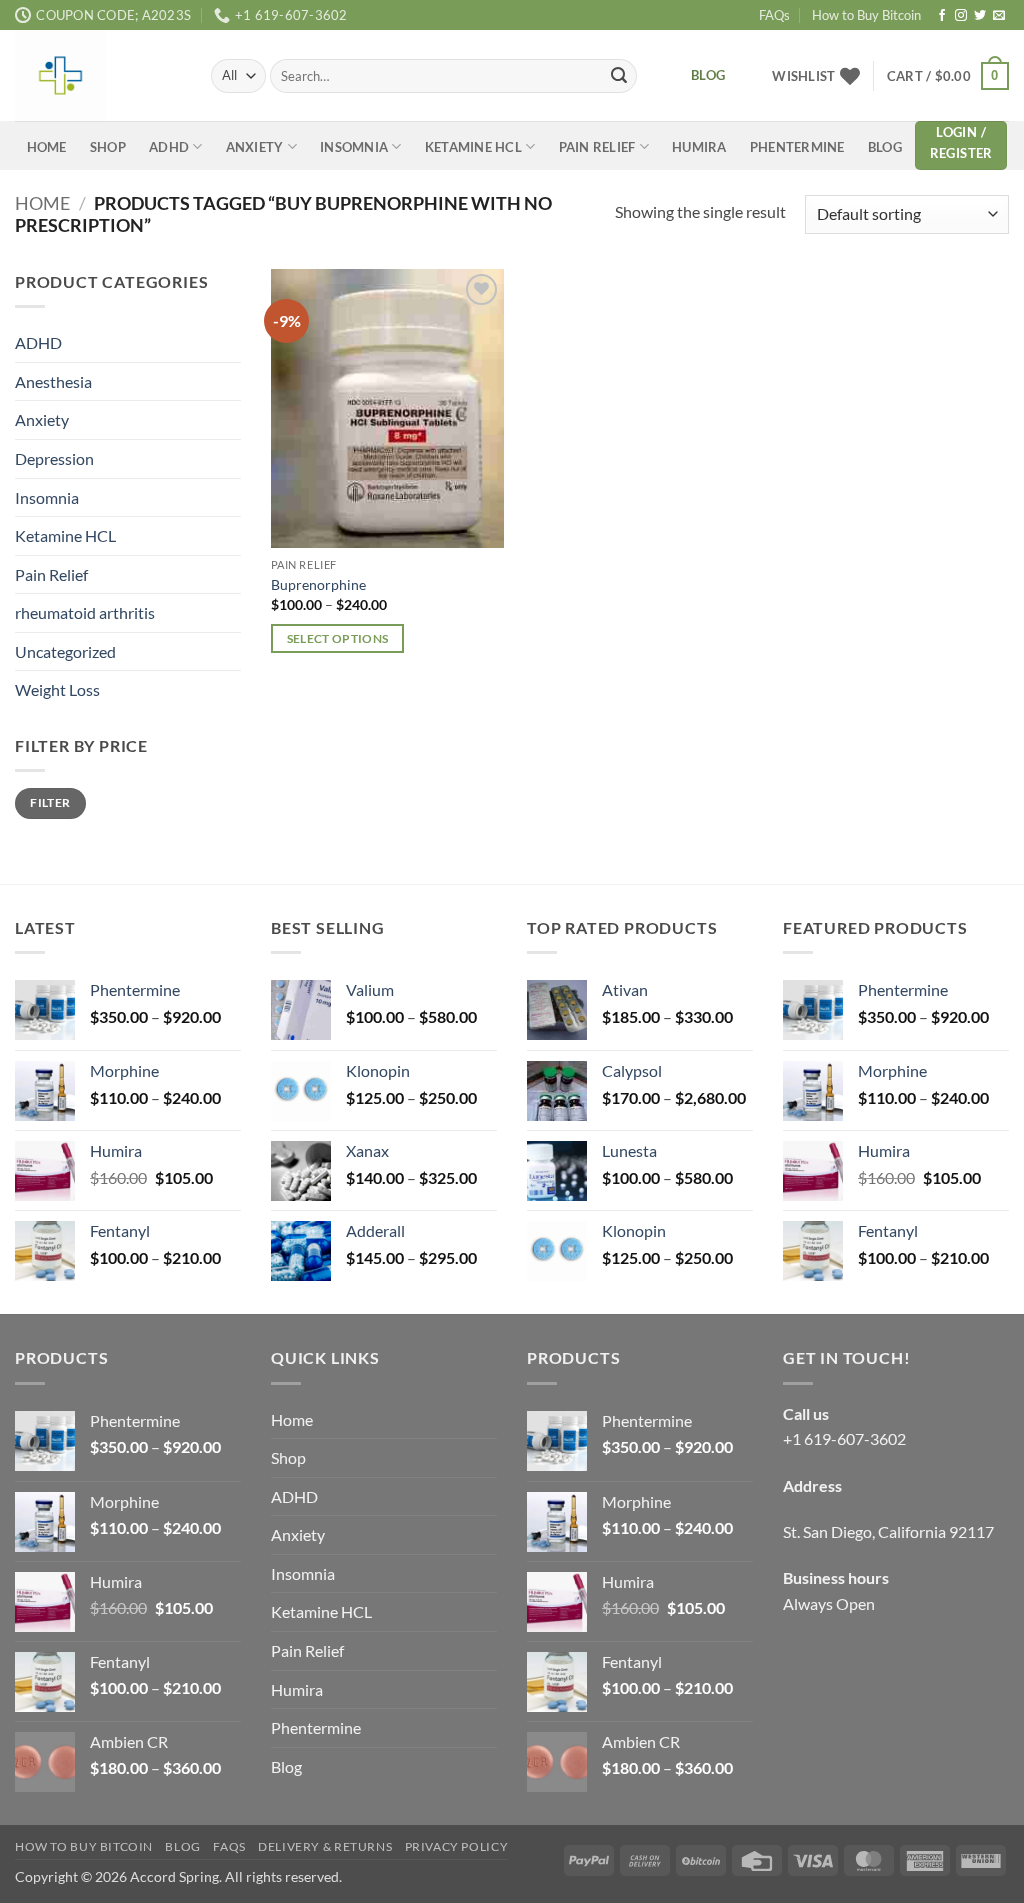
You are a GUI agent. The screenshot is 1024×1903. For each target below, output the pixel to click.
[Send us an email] (999, 16)
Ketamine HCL (473, 147)
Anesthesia (53, 380)
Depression (54, 457)
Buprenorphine (318, 584)
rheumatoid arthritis (85, 612)
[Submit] (619, 76)
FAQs (774, 15)
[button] (948, 76)
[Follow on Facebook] (942, 16)
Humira (699, 147)
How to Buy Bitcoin (866, 15)
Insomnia (354, 147)
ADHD (169, 147)
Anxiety (255, 147)
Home (47, 147)
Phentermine (797, 147)
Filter (50, 802)
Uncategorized (65, 650)
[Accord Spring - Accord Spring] (98, 75)
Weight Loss (57, 689)
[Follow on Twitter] (980, 16)
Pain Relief (597, 147)
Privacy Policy (457, 1846)
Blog (885, 147)
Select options (338, 638)
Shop (108, 147)
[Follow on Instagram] (961, 16)
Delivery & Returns (325, 1846)
